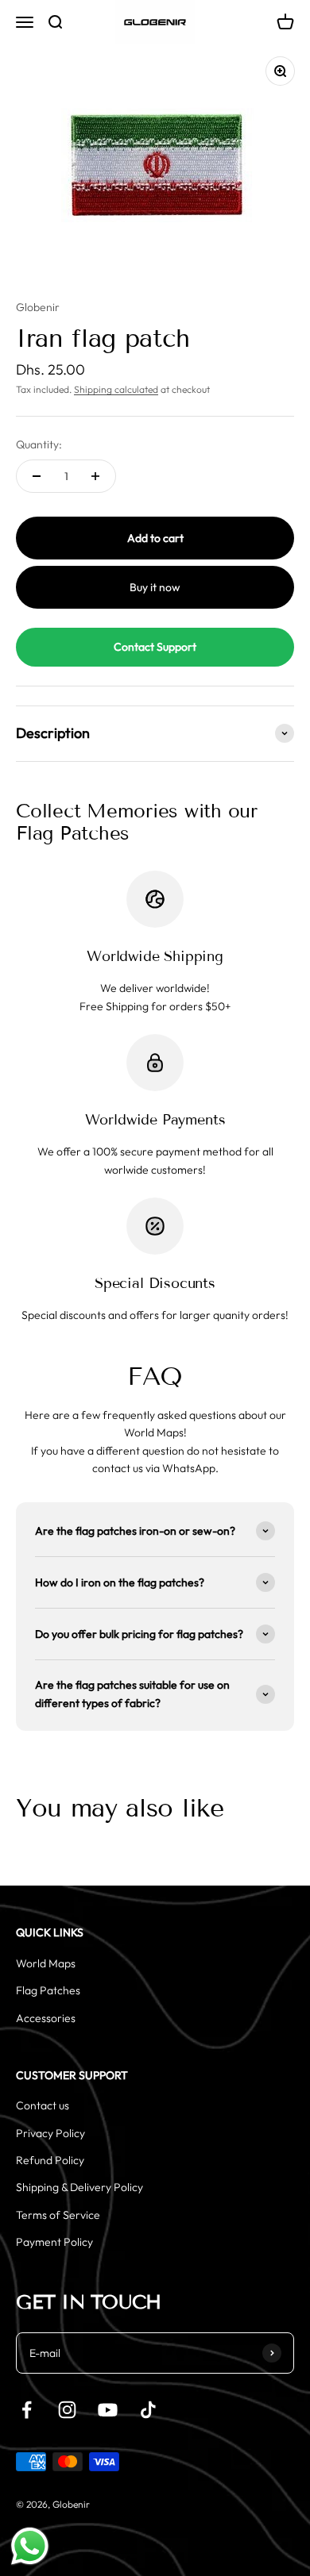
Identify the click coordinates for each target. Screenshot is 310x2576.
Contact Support (155, 647)
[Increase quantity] (95, 476)
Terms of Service (58, 2215)
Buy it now (155, 587)
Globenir (38, 307)
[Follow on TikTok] (148, 2410)
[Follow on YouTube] (108, 2410)
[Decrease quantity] (37, 476)
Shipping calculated (116, 389)
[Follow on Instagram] (67, 2410)
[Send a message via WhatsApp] (30, 2546)
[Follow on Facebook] (27, 2410)
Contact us (43, 2105)
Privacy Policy (50, 2133)
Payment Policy (54, 2242)
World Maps (46, 1963)
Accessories (46, 2018)
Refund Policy (50, 2160)
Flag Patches (48, 1990)
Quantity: (39, 444)
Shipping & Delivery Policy (79, 2187)
